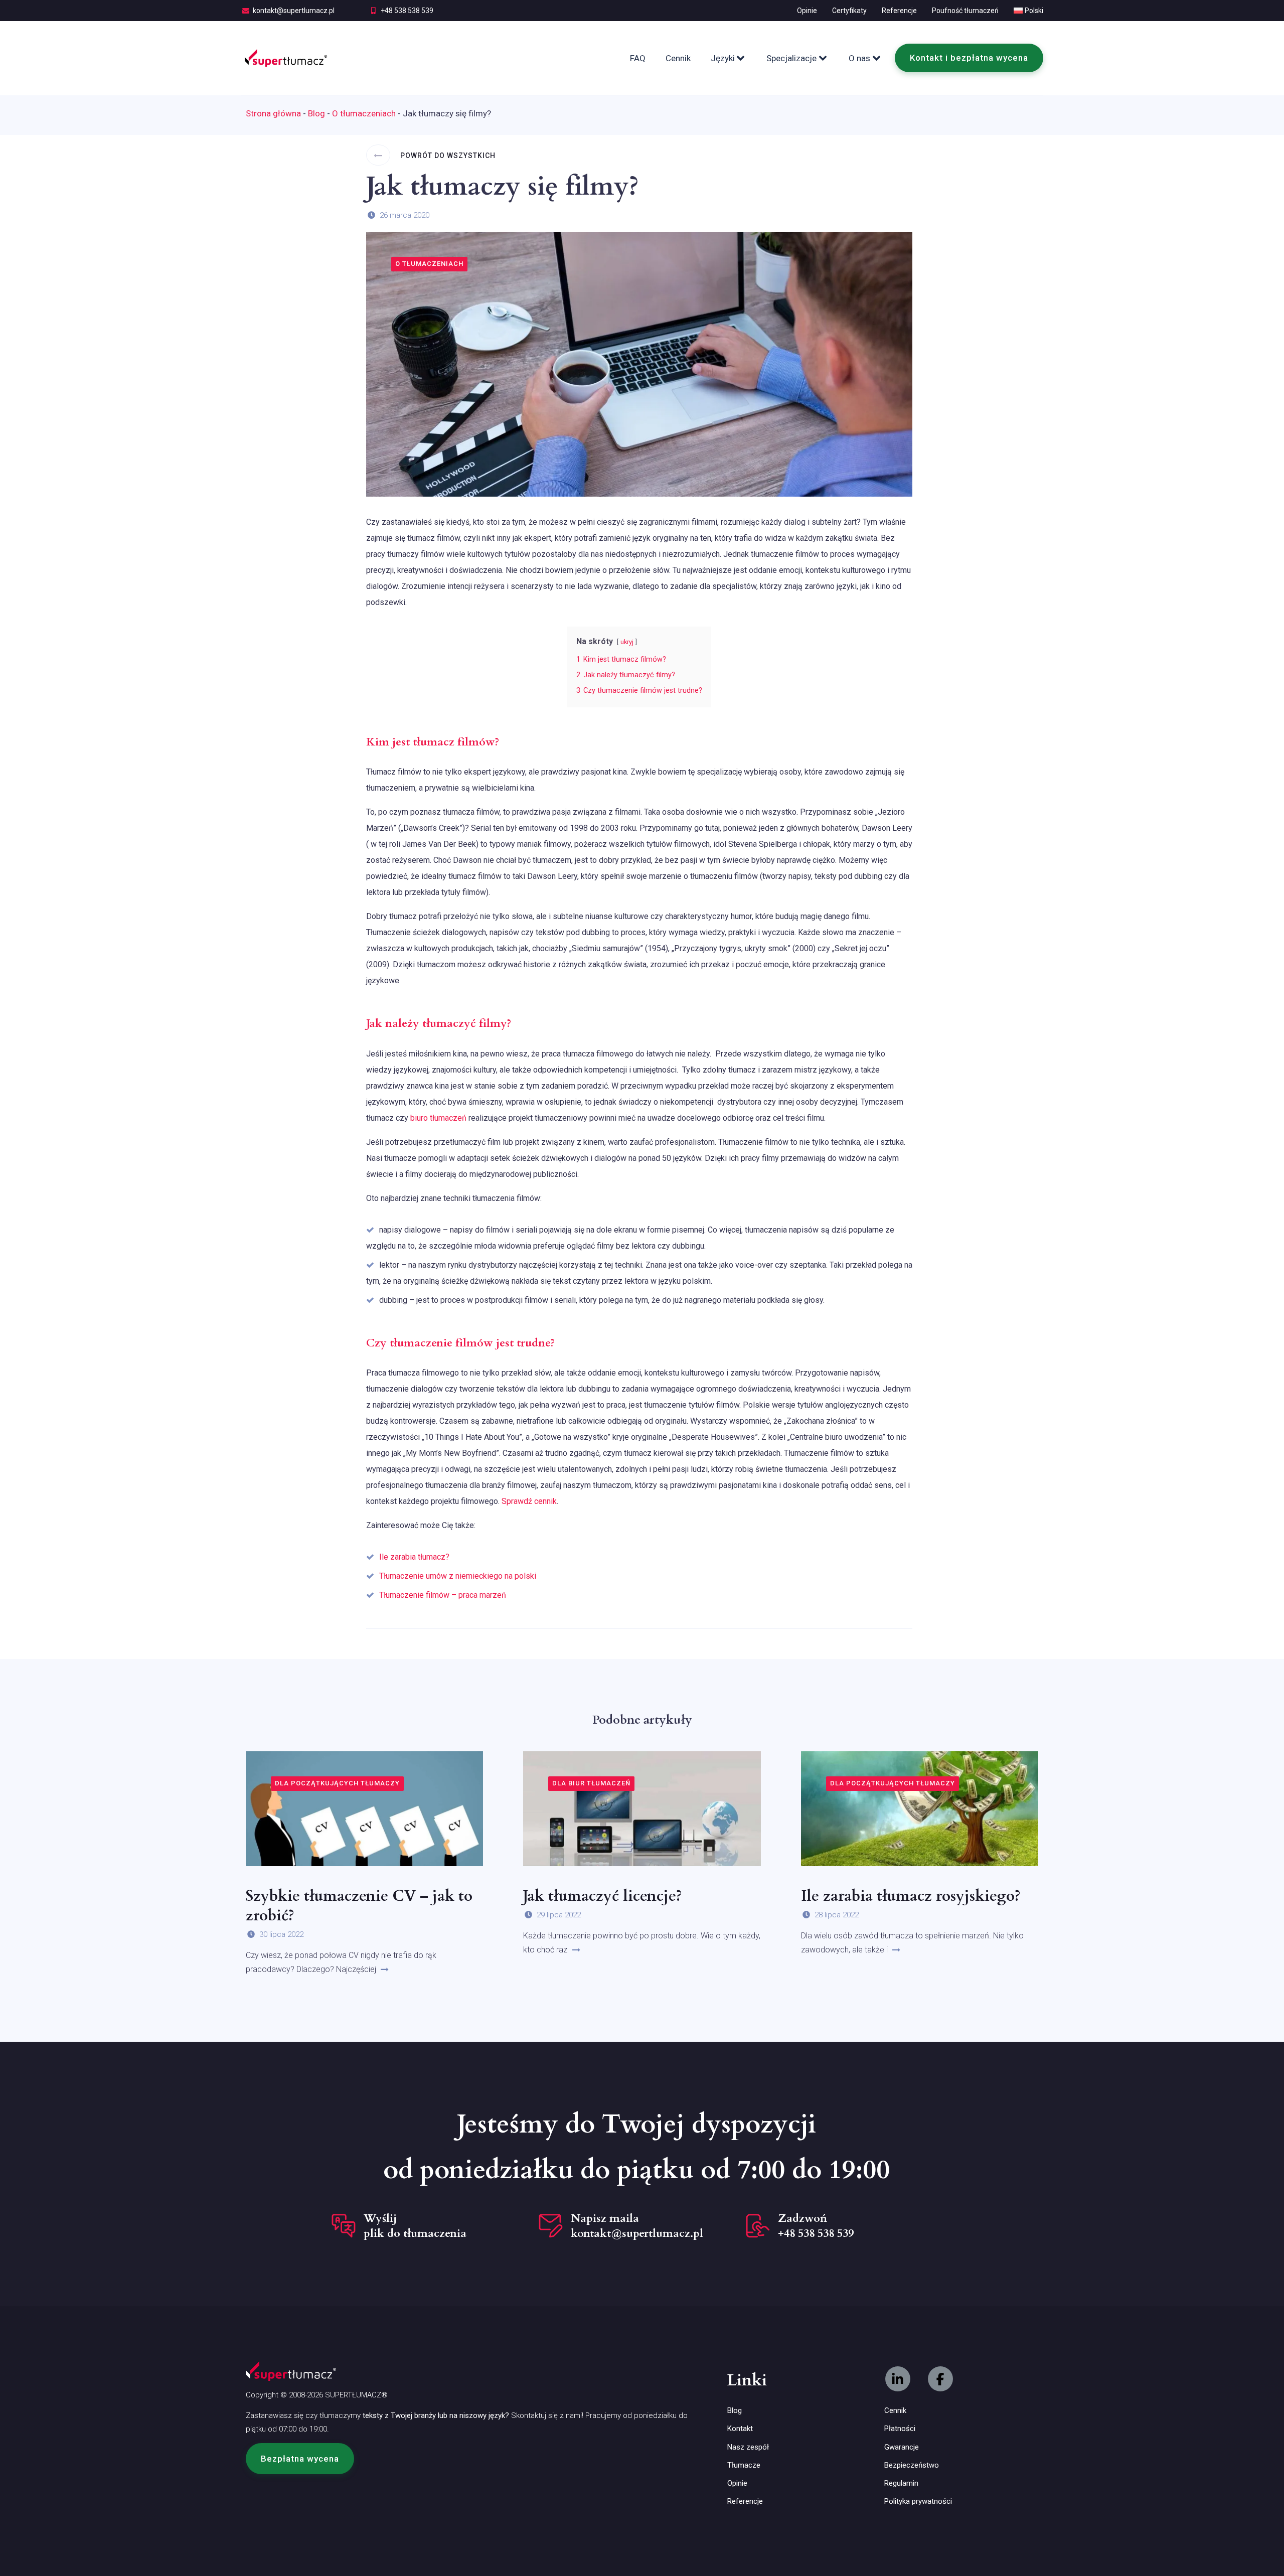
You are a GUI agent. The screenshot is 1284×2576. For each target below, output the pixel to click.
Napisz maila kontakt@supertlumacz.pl (637, 2226)
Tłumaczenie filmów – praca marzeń (443, 1595)
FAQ (638, 58)
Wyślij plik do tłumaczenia (415, 2226)
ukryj (627, 642)
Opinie (807, 11)
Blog (316, 113)
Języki (723, 58)
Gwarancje (902, 2447)
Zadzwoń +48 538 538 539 (816, 2226)
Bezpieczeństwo (912, 2465)
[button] (300, 2459)
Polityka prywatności (918, 2501)
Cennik (678, 58)
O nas (859, 58)
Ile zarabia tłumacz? (414, 1557)
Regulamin (901, 2483)
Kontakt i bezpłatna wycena (969, 58)
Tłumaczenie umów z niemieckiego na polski (458, 1576)
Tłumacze (744, 2465)
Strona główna (273, 113)
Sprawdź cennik (529, 1501)
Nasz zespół (748, 2447)
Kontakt (740, 2429)
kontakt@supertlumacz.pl (294, 11)
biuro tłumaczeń (438, 1118)
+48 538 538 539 (407, 11)
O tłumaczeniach (364, 113)
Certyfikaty (849, 11)
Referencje (899, 11)
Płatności (900, 2429)
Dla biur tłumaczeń (591, 1783)
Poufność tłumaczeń (965, 11)
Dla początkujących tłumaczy (337, 1783)
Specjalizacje (791, 58)
